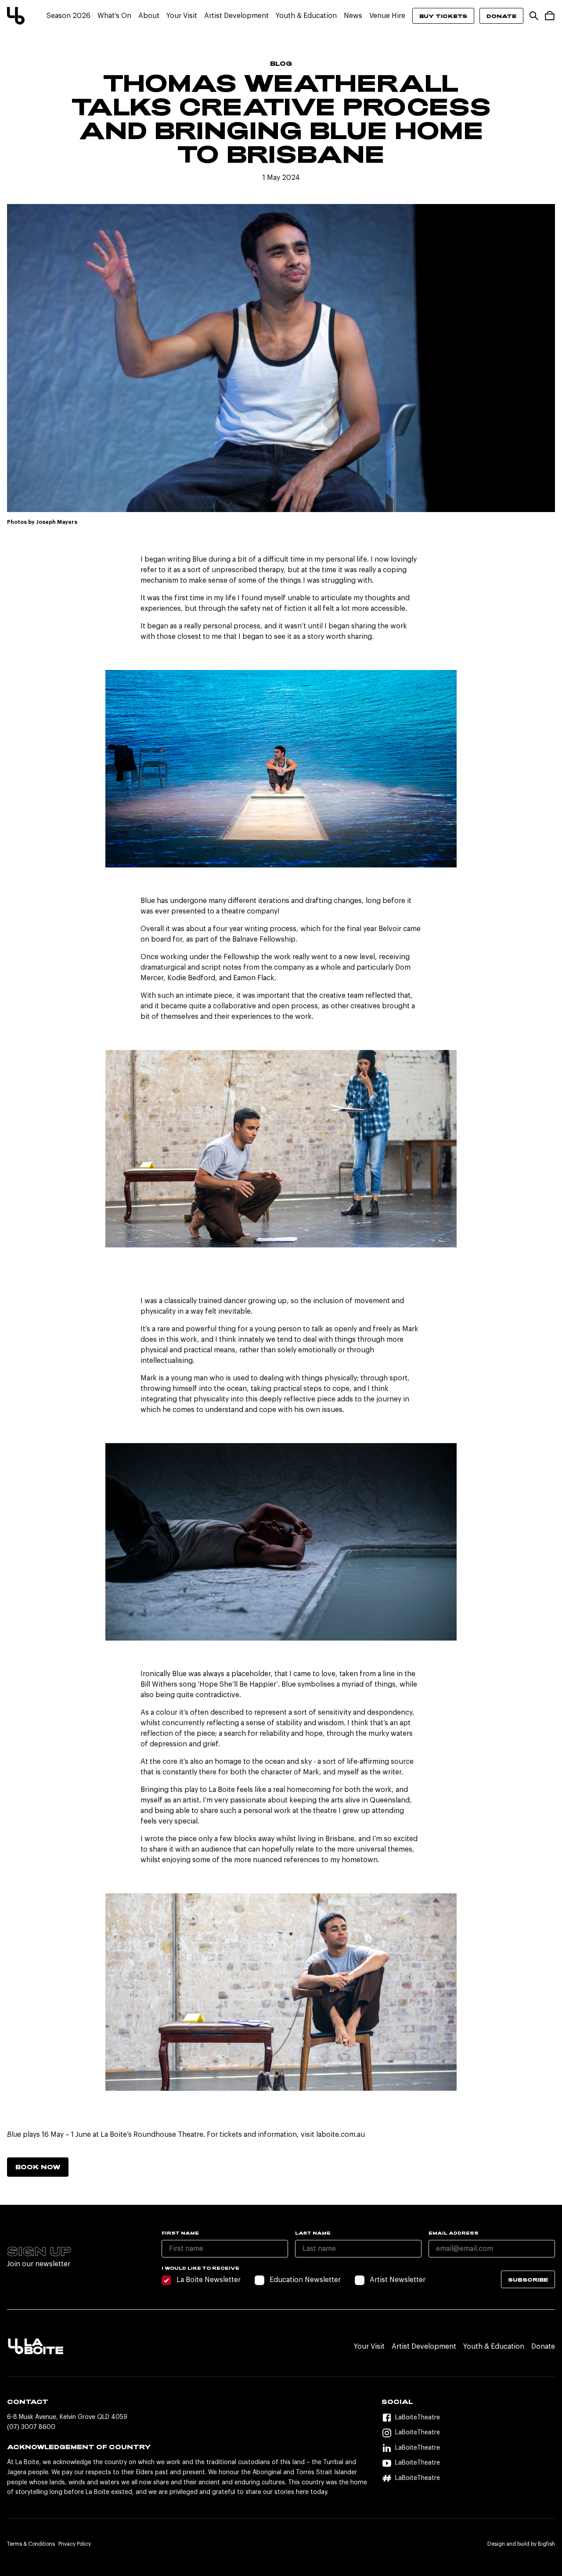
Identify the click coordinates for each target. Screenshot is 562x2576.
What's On (114, 16)
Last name (313, 2233)
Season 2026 (68, 16)
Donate (501, 16)
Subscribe (528, 2279)
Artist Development (236, 16)
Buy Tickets (443, 16)
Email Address (454, 2233)
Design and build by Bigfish (521, 2544)
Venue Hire (387, 16)
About (149, 16)
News (353, 16)
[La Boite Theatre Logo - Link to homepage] (16, 16)
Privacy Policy (75, 2544)
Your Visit (182, 16)
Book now (38, 2167)
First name (180, 2233)
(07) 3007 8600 (31, 2427)
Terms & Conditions (31, 2544)
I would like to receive (200, 2268)
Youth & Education (306, 16)
